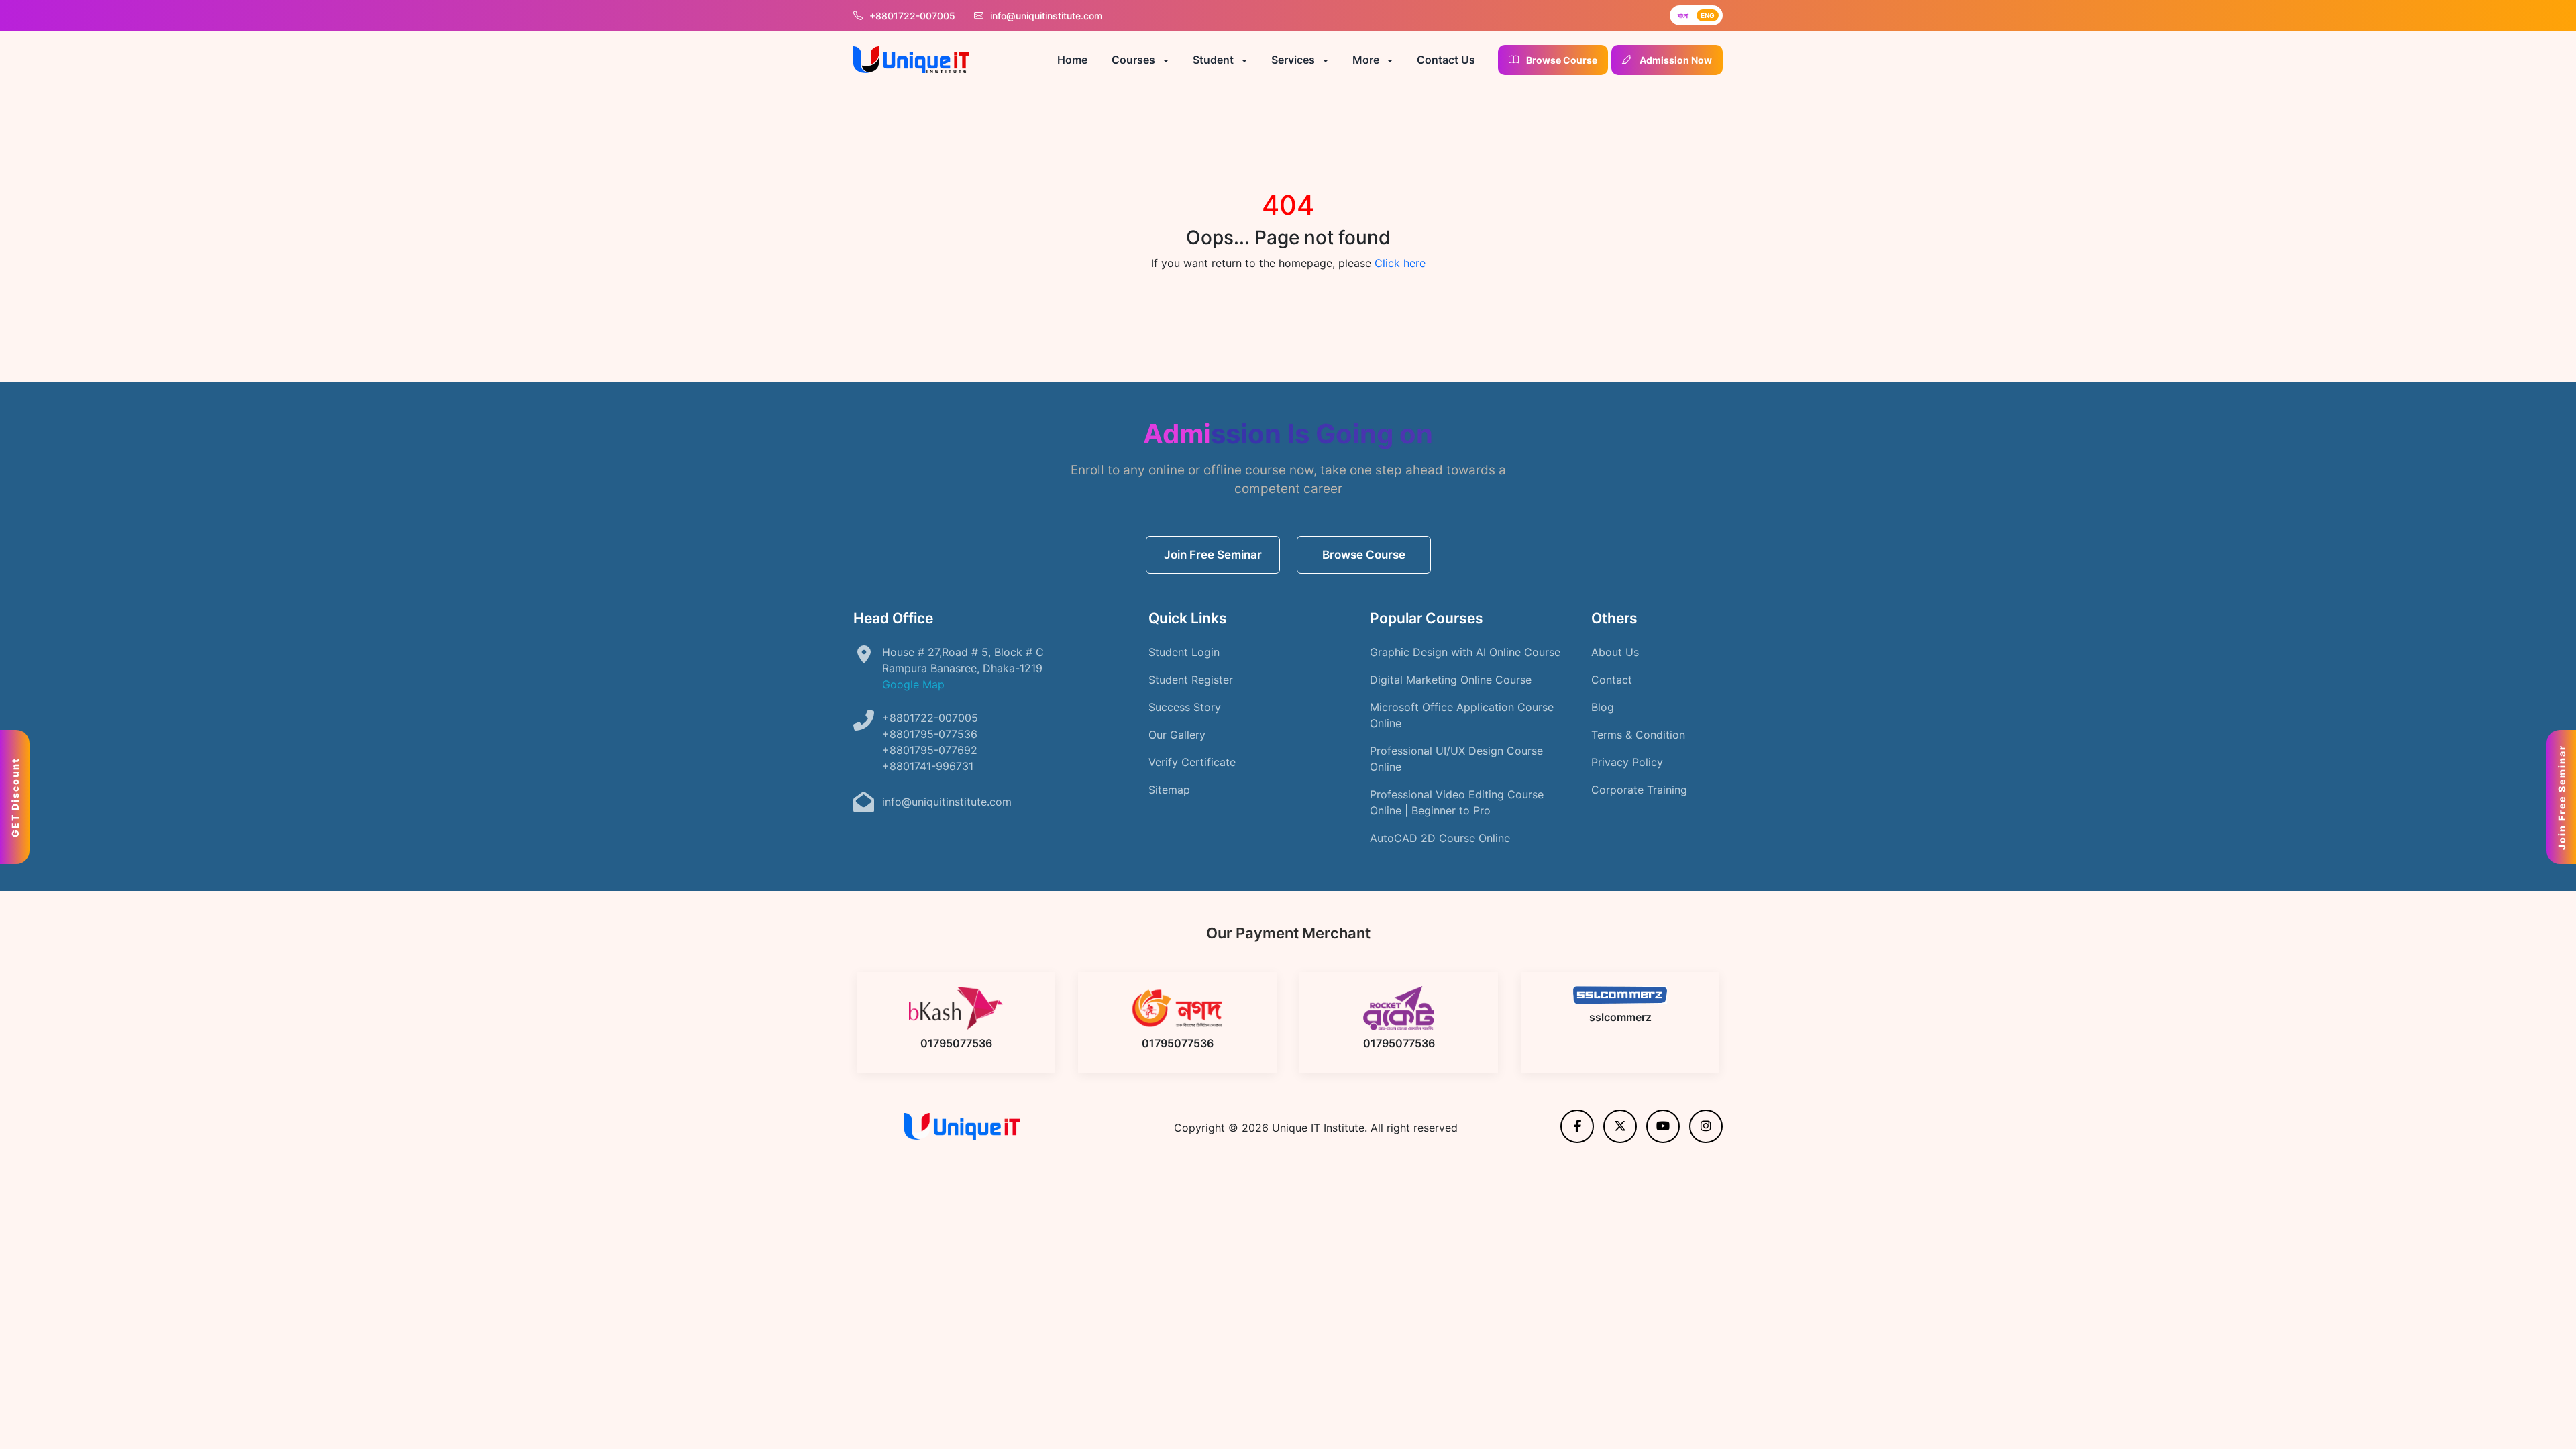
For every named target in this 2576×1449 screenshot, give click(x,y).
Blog (1603, 707)
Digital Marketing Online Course (1451, 680)
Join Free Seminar (1213, 555)
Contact (1612, 680)
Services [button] (1294, 60)
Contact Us (1446, 60)
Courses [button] (1135, 60)
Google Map (913, 684)
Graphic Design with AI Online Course (1465, 652)
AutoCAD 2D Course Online (1440, 838)
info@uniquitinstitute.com (1045, 16)
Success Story (1185, 707)
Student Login (1184, 652)
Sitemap (1169, 790)
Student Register (1191, 680)
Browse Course (1364, 555)
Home (1072, 60)
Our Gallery (1177, 735)
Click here (1400, 263)
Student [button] (1215, 60)
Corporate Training (1639, 790)
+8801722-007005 (912, 16)
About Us (1615, 652)
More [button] (1367, 60)
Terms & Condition (1638, 735)
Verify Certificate (1192, 762)
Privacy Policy (1627, 762)
